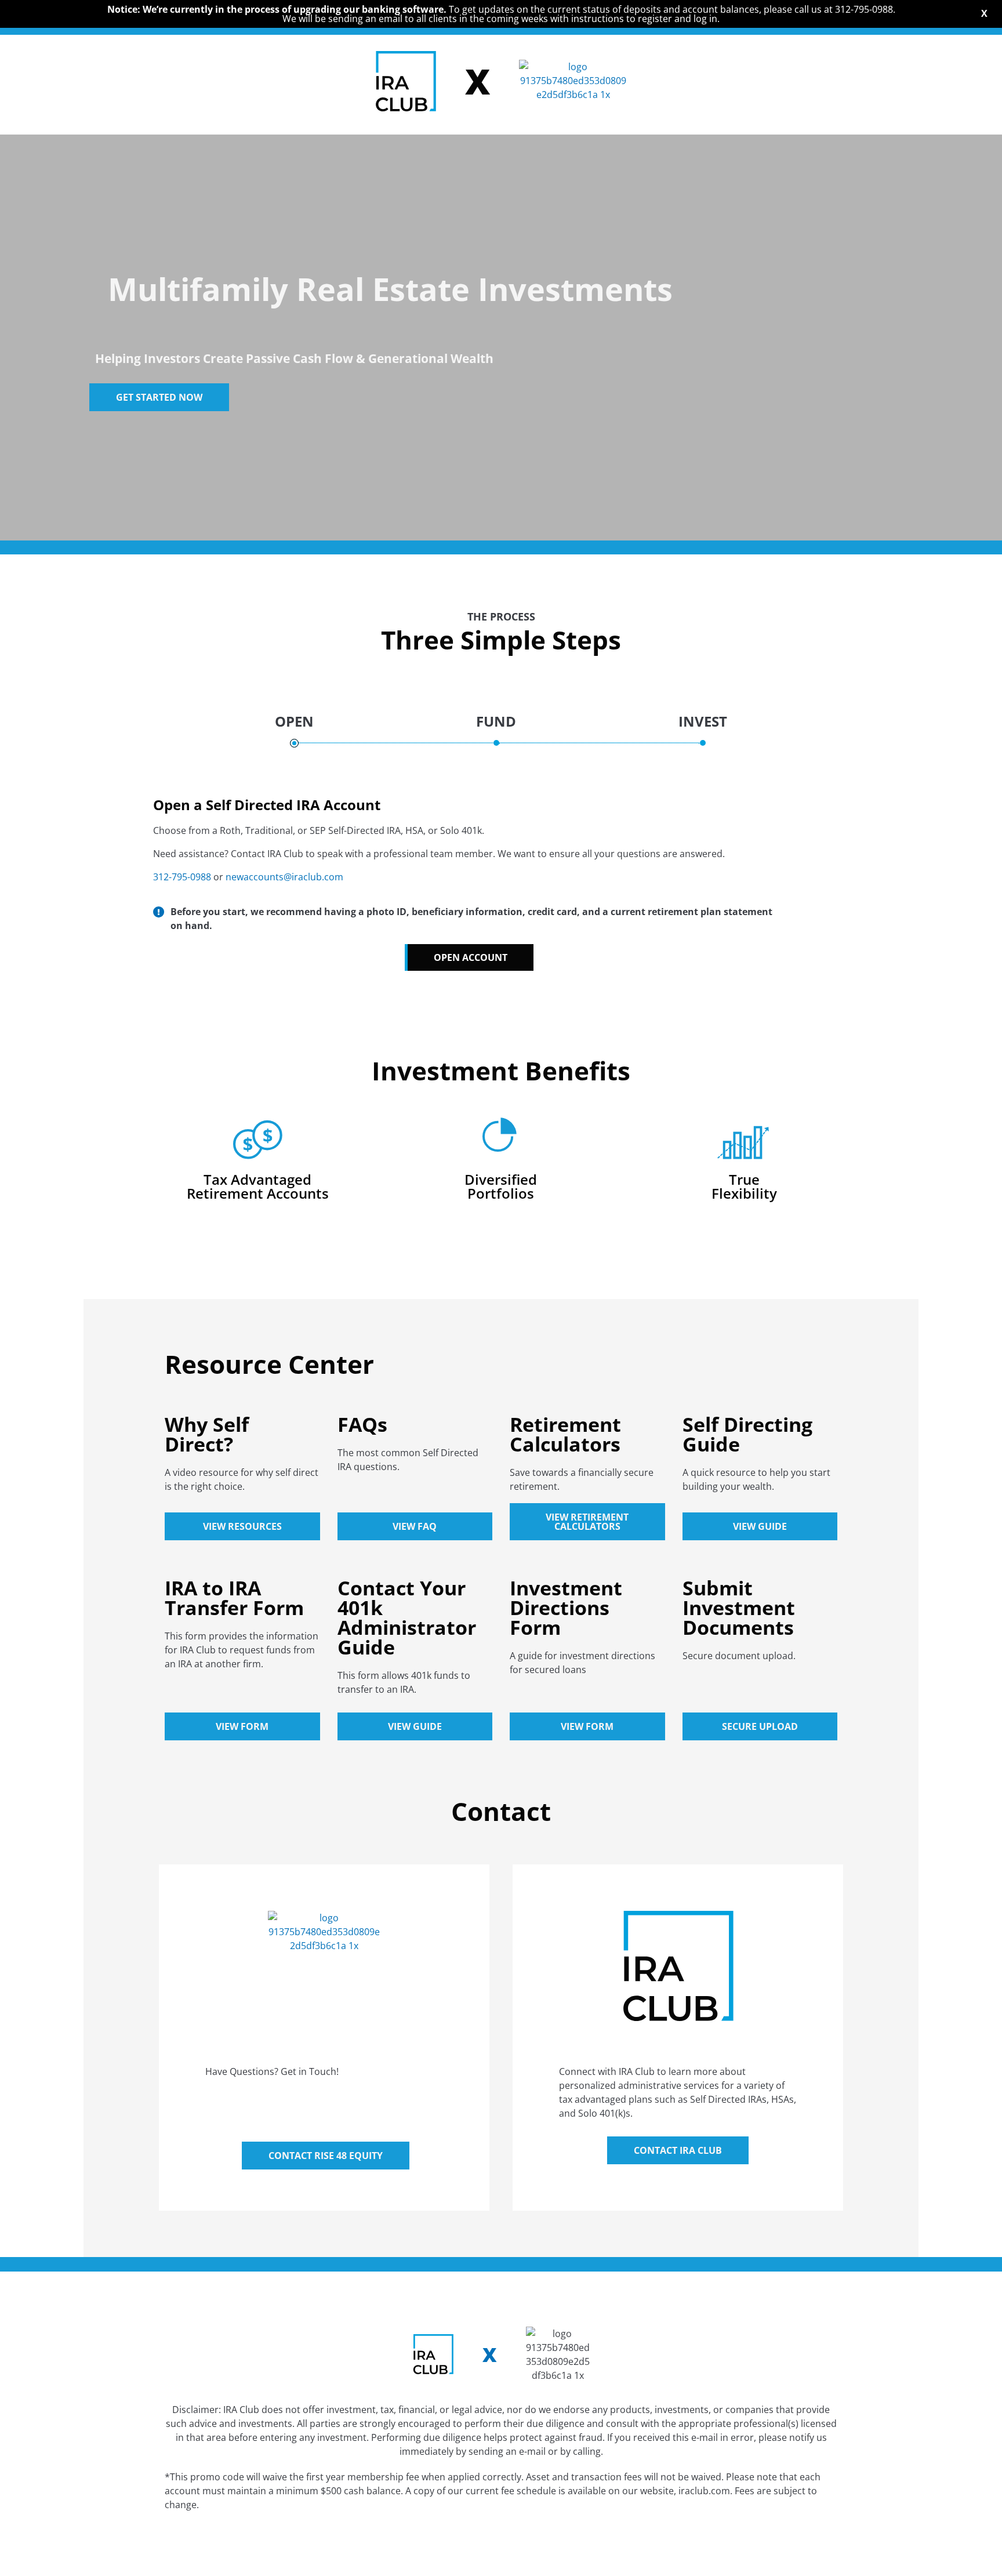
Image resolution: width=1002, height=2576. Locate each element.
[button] (469, 957)
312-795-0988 (182, 877)
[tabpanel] (501, 864)
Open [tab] (294, 721)
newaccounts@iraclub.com (284, 877)
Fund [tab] (496, 721)
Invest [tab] (703, 721)
